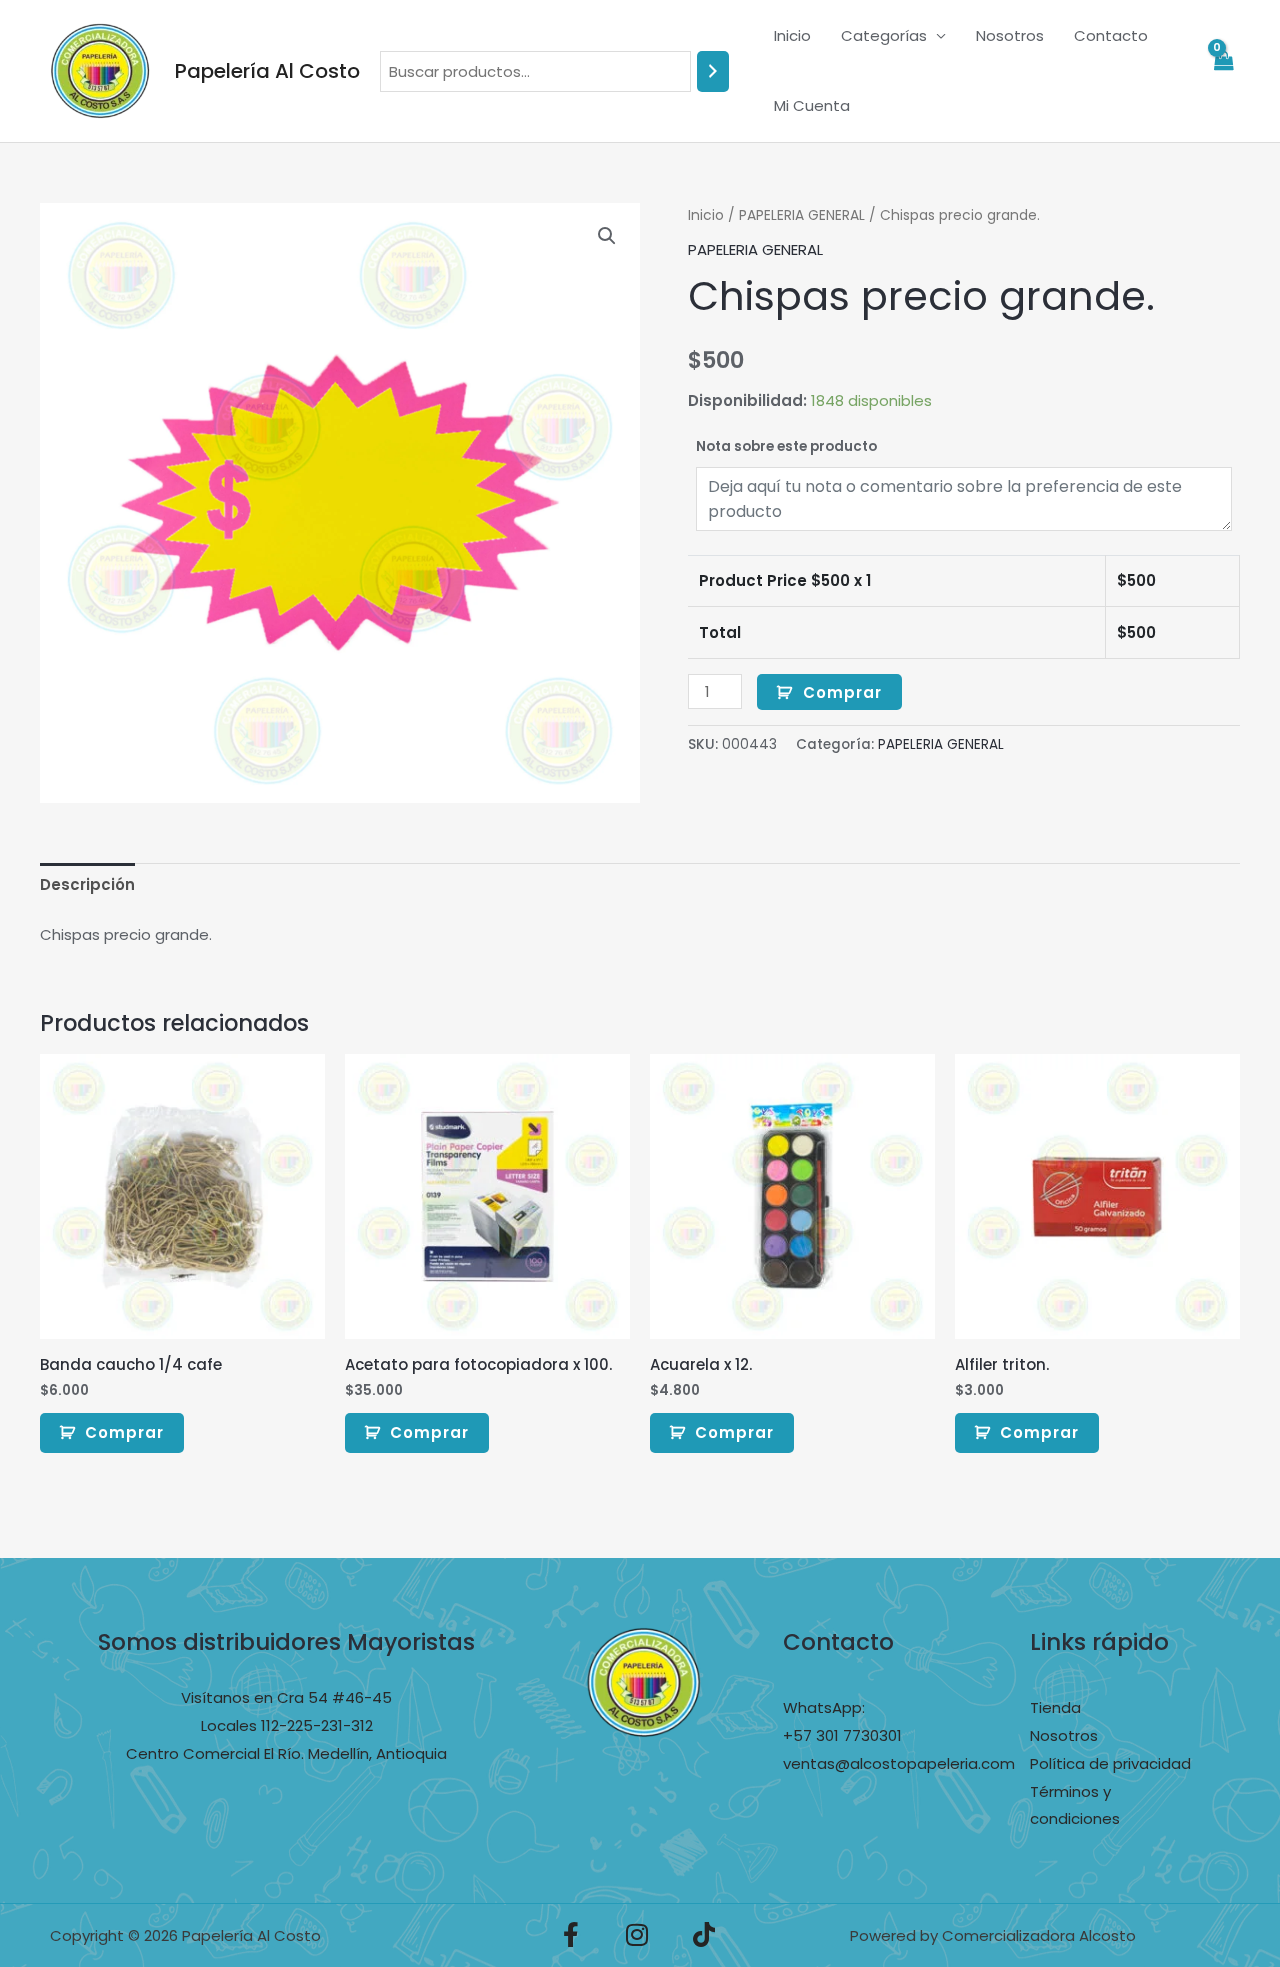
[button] (607, 236)
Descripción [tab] (87, 884)
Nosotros (1010, 35)
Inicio (792, 35)
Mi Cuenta (812, 105)
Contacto (1111, 35)
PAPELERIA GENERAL (802, 215)
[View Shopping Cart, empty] (1223, 71)
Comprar (842, 692)
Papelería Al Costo (267, 71)
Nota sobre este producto (786, 446)
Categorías (884, 35)
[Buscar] (713, 71)
